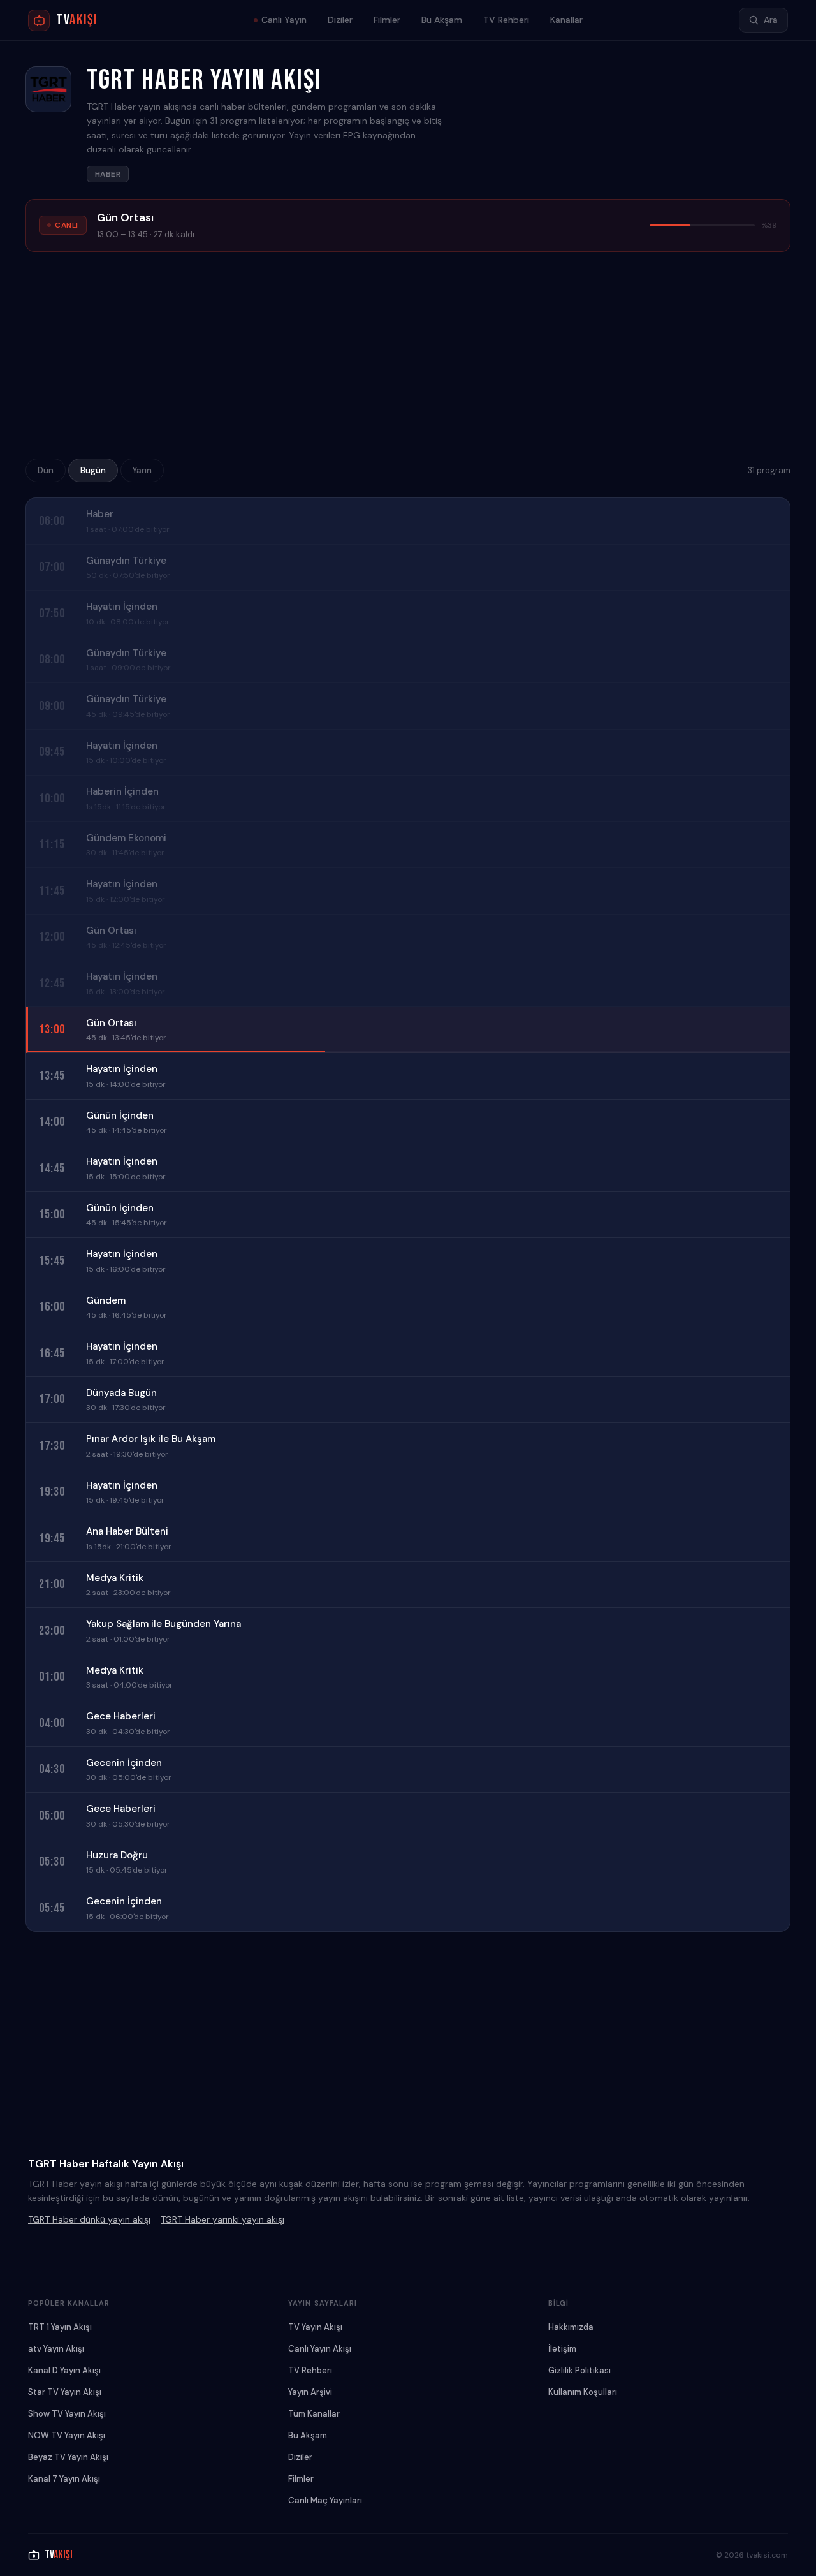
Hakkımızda (571, 2327)
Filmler (387, 20)
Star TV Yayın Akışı (65, 2392)
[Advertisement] (408, 359)
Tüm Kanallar (314, 2414)
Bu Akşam (442, 20)
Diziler (340, 20)
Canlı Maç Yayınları (325, 2500)
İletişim (562, 2349)
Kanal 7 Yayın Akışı (64, 2479)
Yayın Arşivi (310, 2392)
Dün (46, 470)
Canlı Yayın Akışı (320, 2349)
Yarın (142, 470)
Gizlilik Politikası (579, 2370)
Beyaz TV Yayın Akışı (68, 2457)
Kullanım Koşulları (583, 2392)
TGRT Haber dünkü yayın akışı (89, 2219)
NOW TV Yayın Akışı (67, 2435)
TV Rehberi (506, 20)
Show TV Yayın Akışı (67, 2414)
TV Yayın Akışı (315, 2327)
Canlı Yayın (284, 20)
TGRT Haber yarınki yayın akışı (222, 2219)
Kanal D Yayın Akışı (64, 2370)
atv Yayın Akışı (56, 2349)
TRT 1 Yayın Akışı (60, 2327)
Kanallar (566, 20)
